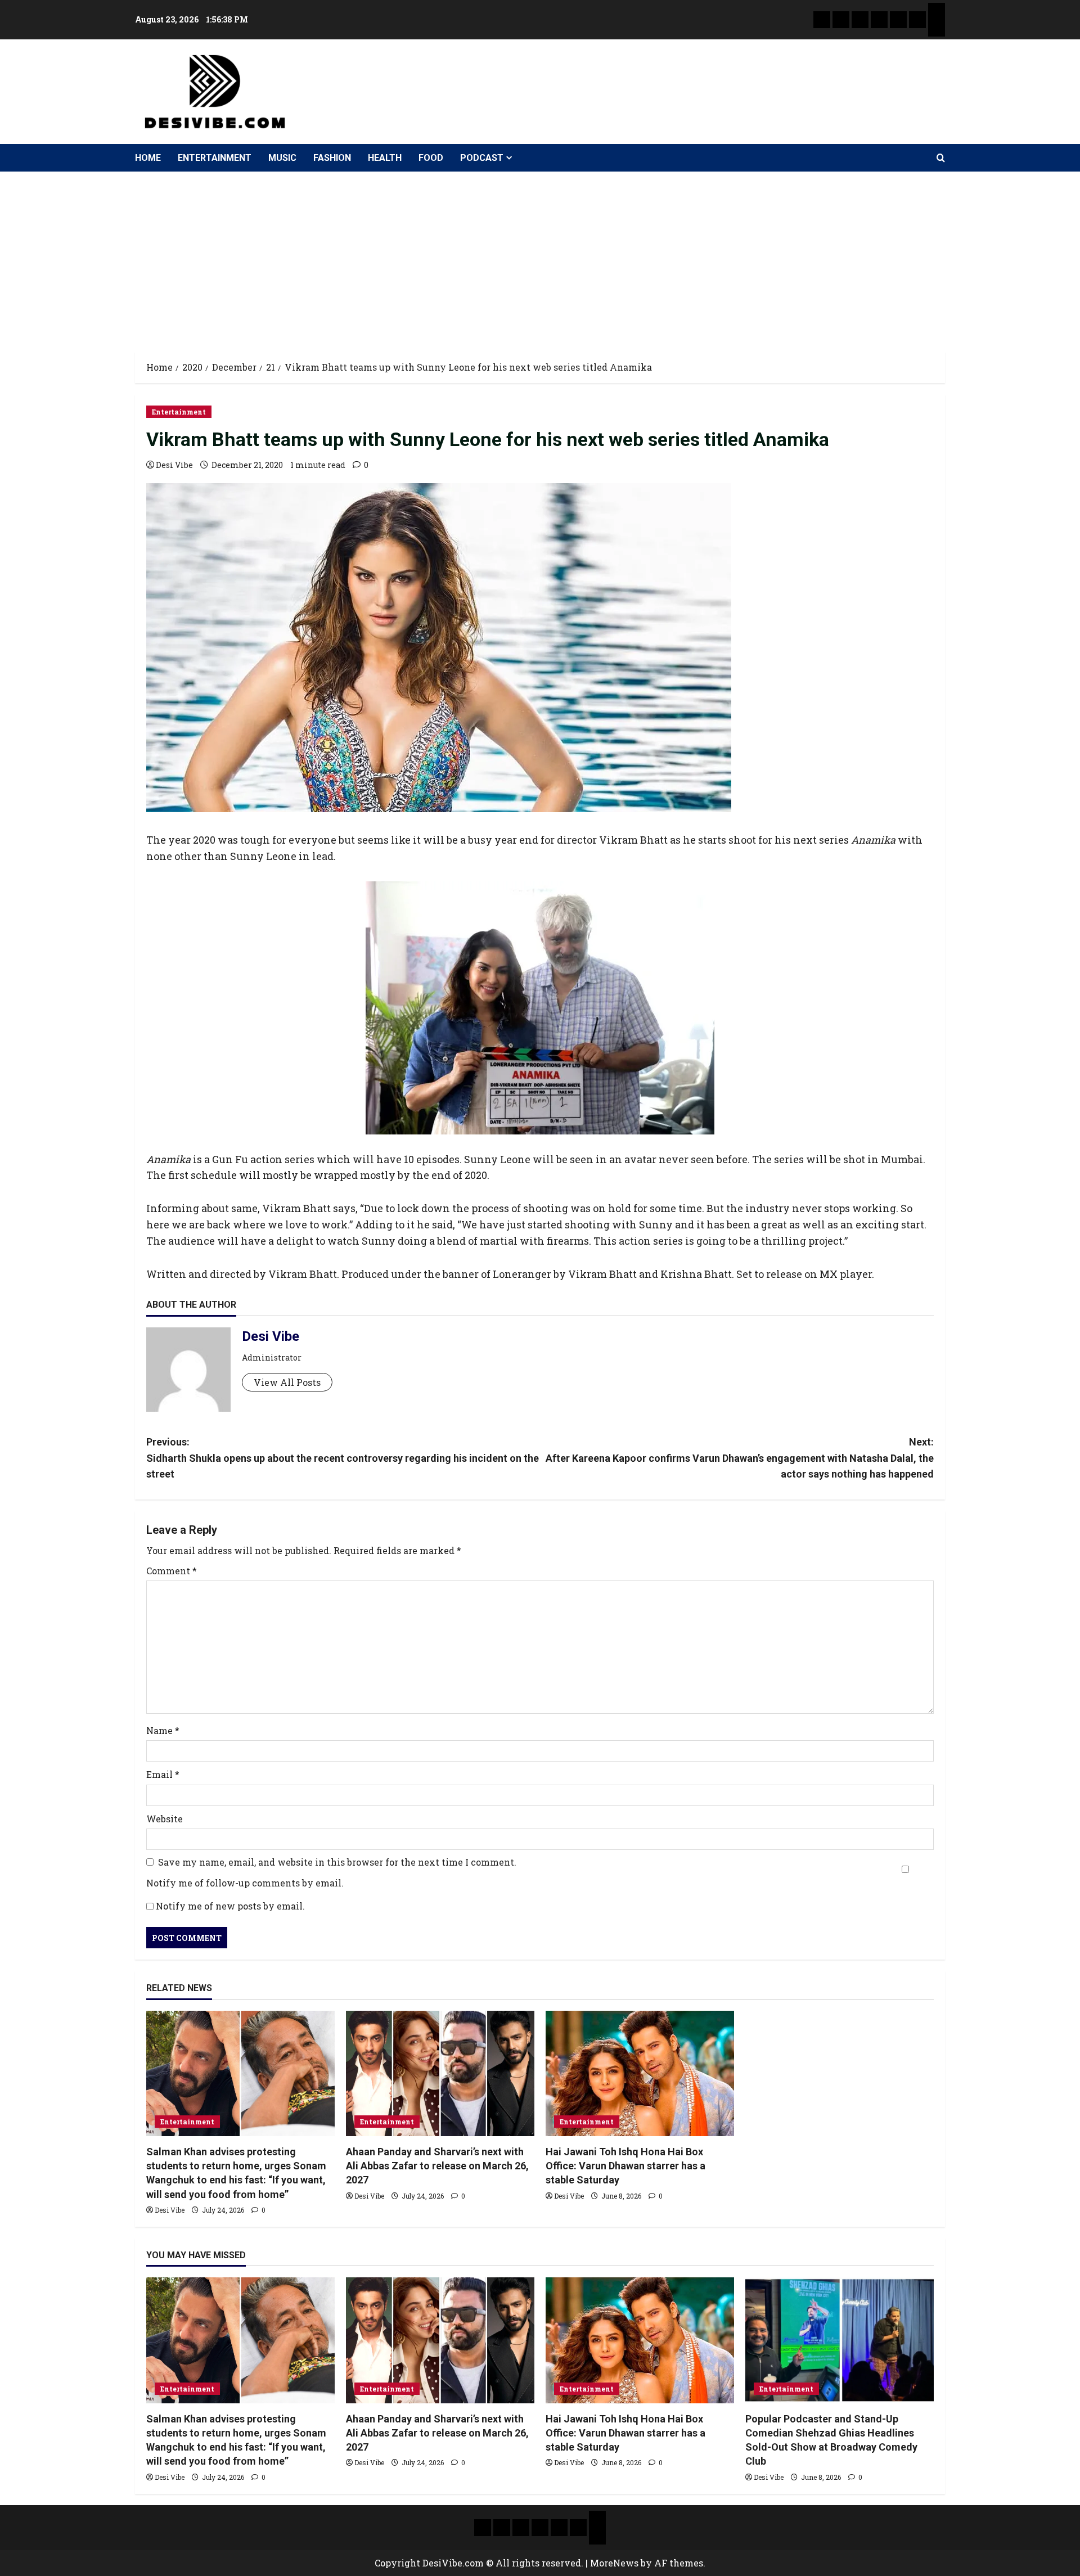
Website (165, 1819)
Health (385, 158)
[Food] (917, 20)
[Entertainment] (841, 20)
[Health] (898, 20)
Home (148, 158)
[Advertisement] (540, 256)
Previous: (343, 1458)
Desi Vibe (174, 465)
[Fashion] (879, 20)
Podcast (482, 158)
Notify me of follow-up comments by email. (245, 1883)
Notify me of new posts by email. (230, 1906)
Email (163, 1774)
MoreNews (614, 2563)
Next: (740, 1458)
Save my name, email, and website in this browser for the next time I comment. (337, 1862)
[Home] (822, 20)
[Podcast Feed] (937, 28)
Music (282, 158)
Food (431, 158)
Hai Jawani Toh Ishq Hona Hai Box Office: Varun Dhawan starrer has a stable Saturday (625, 2166)
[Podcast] (937, 11)
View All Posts (287, 1382)
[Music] (860, 20)
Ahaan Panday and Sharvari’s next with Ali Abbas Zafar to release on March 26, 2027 (437, 2166)
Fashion (332, 158)
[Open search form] (941, 158)
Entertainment (215, 158)
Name (163, 1730)
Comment (172, 1571)
